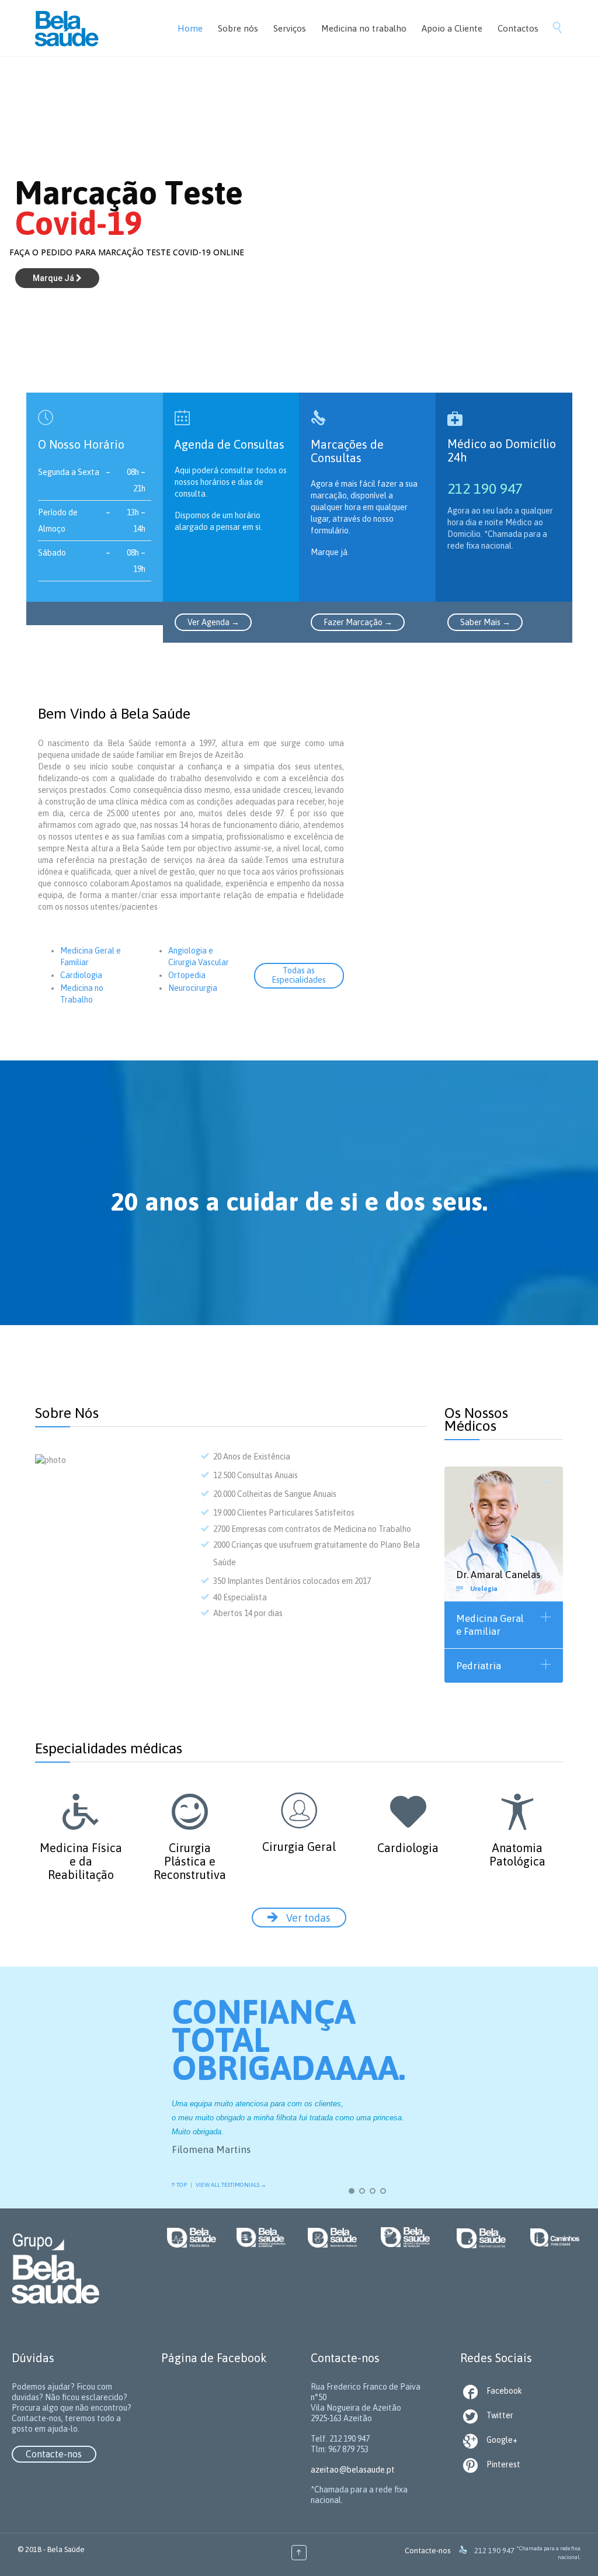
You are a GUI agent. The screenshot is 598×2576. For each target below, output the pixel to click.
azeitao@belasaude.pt (353, 2470)
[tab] (504, 1483)
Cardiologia (81, 975)
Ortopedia (187, 975)
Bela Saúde (66, 2549)
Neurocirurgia (193, 988)
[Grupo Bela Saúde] (89, 28)
